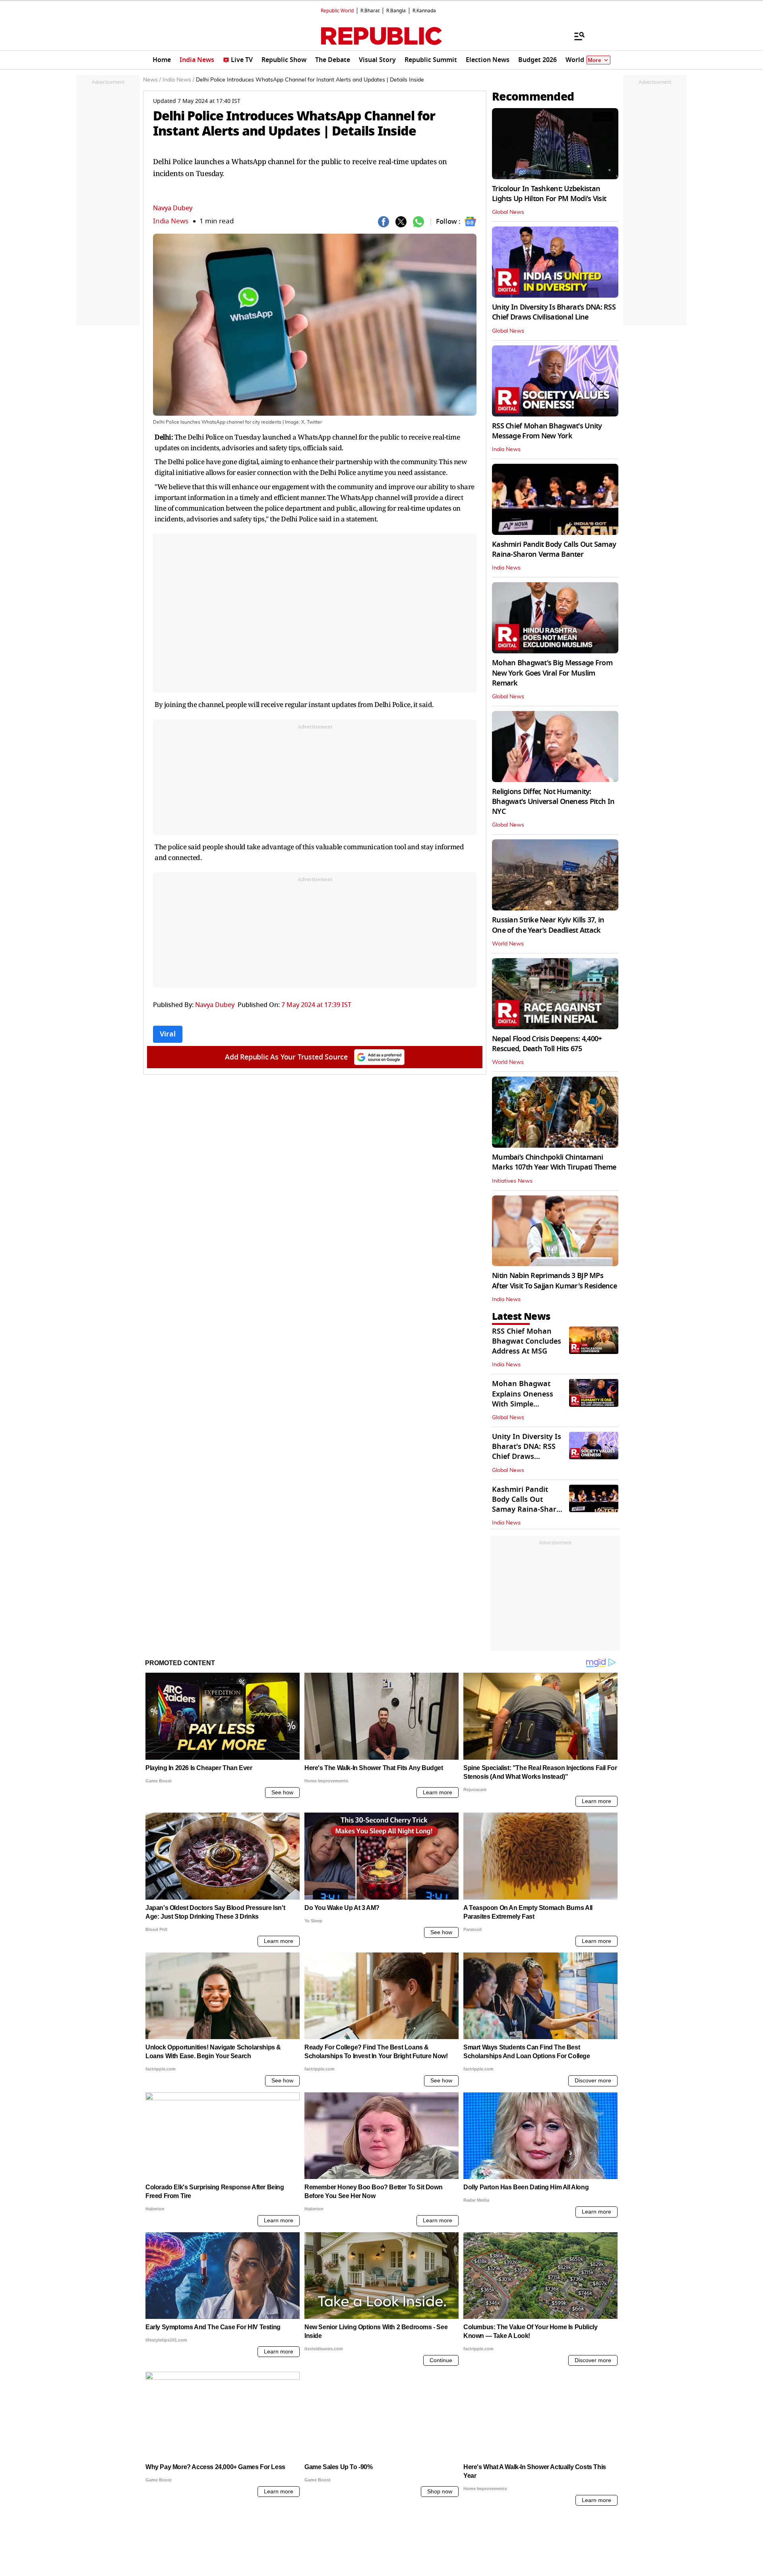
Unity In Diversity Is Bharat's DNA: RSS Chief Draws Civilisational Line (554, 312)
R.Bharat (370, 11)
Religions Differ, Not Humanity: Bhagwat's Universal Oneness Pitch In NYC (553, 802)
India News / (178, 80)
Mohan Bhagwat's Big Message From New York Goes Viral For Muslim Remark (552, 673)
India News (171, 221)
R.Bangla (396, 11)
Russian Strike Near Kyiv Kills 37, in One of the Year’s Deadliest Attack (548, 925)
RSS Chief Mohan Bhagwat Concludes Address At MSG (527, 1341)
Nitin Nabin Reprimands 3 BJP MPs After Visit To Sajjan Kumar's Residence (554, 1281)
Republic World (337, 11)
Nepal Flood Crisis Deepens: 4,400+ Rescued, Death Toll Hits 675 (547, 1044)
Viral (168, 1034)
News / (152, 80)
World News (508, 944)
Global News (508, 212)
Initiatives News (512, 1181)
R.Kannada (424, 11)
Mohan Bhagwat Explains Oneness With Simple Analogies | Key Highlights (523, 1404)
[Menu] (575, 36)
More (595, 60)
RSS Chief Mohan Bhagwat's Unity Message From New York (547, 431)
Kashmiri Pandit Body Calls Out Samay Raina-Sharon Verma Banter (554, 549)
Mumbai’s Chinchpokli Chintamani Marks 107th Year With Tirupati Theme (554, 1162)
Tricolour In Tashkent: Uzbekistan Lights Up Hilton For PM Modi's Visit (549, 194)
